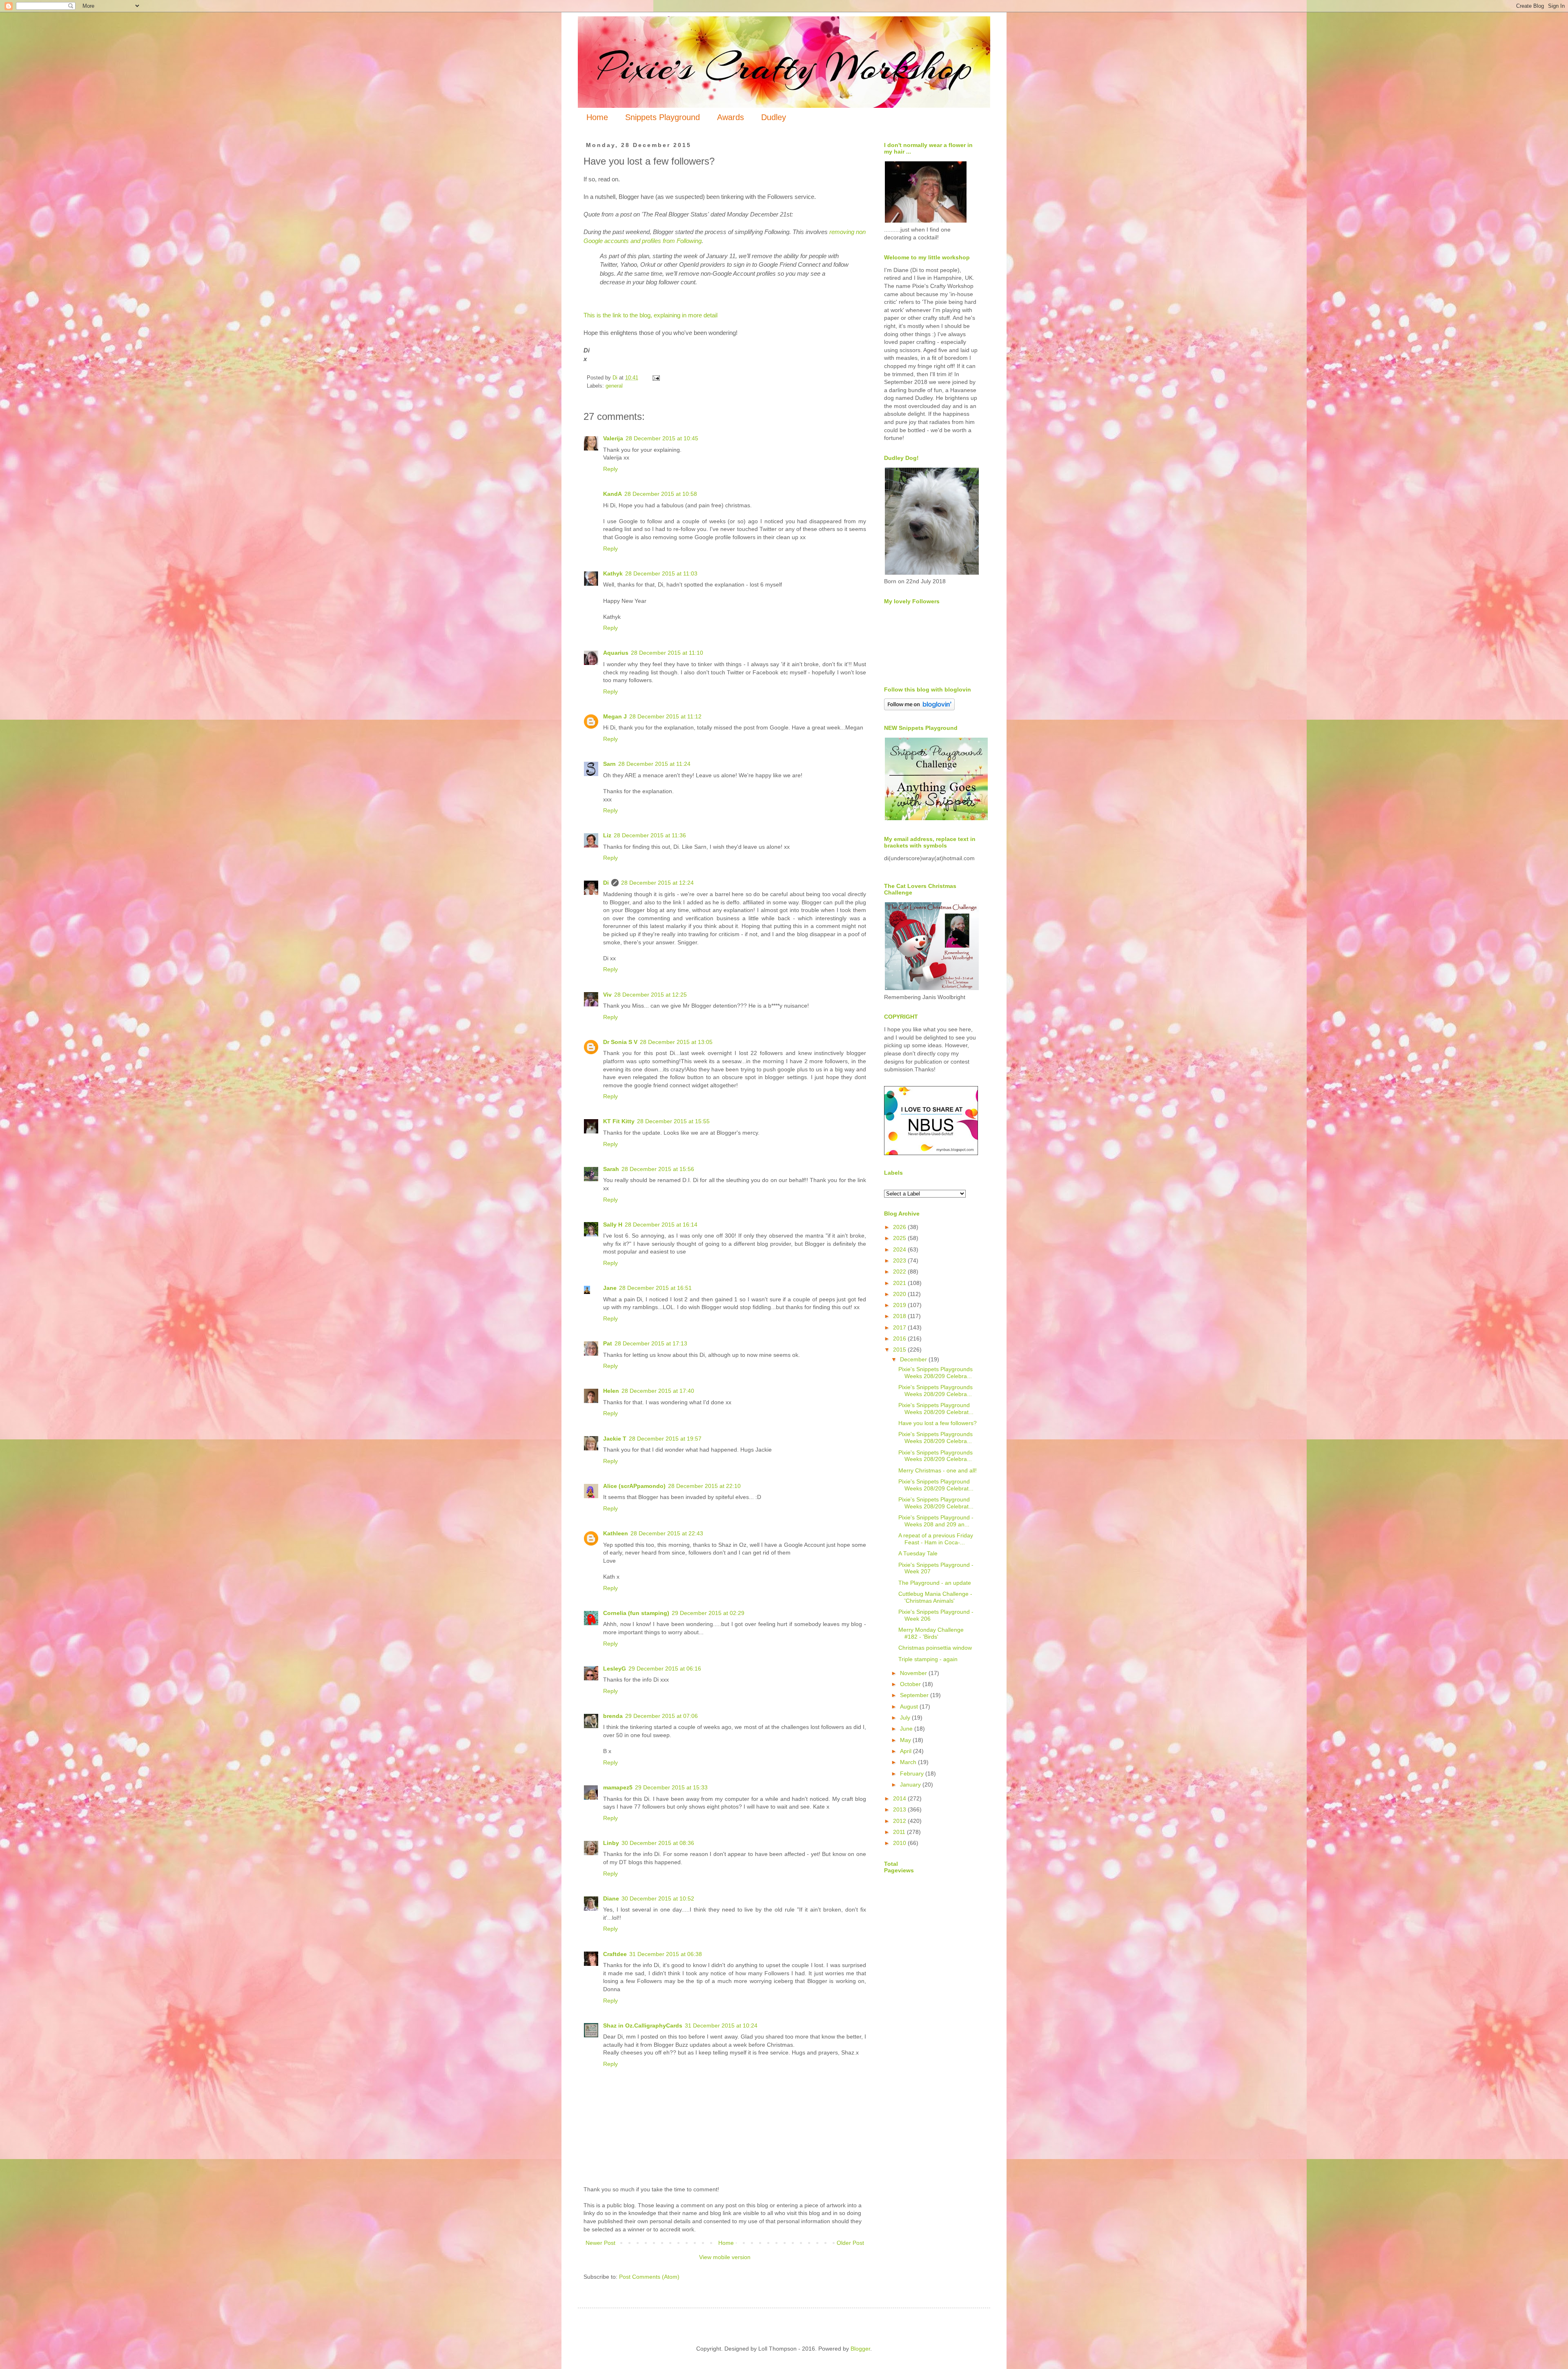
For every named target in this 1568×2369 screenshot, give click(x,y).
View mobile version (725, 2257)
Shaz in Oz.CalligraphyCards (643, 2025)
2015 (900, 1350)
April (906, 1751)
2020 (900, 1294)
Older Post (850, 2243)
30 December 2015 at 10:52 (658, 1898)
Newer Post (600, 2243)
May (906, 1740)
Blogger (860, 2349)
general (614, 386)
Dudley (774, 117)
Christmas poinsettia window (935, 1648)
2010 (900, 1843)
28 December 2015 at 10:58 (661, 494)
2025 (900, 1238)
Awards (731, 117)
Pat (608, 1343)
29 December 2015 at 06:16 (665, 1669)
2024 (900, 1249)
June (907, 1729)
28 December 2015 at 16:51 (655, 1288)
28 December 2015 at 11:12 (665, 716)
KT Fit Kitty (619, 1121)
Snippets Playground (663, 117)
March (909, 1762)
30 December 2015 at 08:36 (658, 1843)
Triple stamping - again (928, 1659)
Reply (610, 469)
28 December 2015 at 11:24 (654, 764)
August (910, 1706)
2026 (900, 1227)
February (913, 1773)
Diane (611, 1898)
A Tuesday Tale (918, 1553)
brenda (613, 1716)
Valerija (613, 438)
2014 (900, 1798)
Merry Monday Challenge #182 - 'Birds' (931, 1633)
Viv (607, 995)
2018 (900, 1316)
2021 (900, 1283)
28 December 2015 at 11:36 (650, 835)
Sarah (611, 1169)
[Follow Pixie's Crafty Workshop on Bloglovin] (919, 708)
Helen (611, 1391)
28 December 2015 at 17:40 (658, 1391)
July (906, 1718)
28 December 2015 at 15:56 (658, 1169)
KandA (612, 494)
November (914, 1673)
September (915, 1695)
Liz (607, 835)
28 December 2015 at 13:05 (676, 1042)
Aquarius (616, 653)
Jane (610, 1288)
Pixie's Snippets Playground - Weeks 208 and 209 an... (936, 1521)
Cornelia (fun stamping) (636, 1613)
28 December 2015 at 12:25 (650, 995)
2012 (900, 1821)
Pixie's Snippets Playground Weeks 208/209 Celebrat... (936, 1409)
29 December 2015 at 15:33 (671, 1787)
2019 (900, 1305)
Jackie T (615, 1439)
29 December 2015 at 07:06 (661, 1716)
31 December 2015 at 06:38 (666, 1954)
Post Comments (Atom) (649, 2277)
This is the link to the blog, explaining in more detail (650, 315)
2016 (900, 1338)
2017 (900, 1327)
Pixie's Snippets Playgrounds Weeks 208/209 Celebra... (935, 1373)
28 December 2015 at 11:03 (661, 573)
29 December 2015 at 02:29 (708, 1613)
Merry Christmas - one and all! (938, 1470)
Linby (611, 1843)
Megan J (615, 716)
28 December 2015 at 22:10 (704, 1486)
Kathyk (613, 573)
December (914, 1359)
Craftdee (615, 1954)
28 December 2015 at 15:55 (673, 1121)
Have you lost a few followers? (938, 1423)
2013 (900, 1809)
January (911, 1785)
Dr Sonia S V (620, 1042)
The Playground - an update (935, 1583)
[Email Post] (656, 378)
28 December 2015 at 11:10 (667, 653)
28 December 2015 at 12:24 (657, 883)
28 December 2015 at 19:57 (665, 1439)
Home (597, 117)
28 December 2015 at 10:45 (662, 438)
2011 (900, 1832)
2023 (900, 1260)
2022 (900, 1271)
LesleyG (615, 1669)
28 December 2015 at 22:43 (667, 1533)
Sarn (609, 764)
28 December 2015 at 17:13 (651, 1343)
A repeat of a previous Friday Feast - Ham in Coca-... (936, 1539)
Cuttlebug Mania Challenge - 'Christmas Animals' (935, 1597)
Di (606, 883)
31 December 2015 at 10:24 (721, 2025)
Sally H (613, 1225)
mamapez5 (618, 1787)
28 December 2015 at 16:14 (661, 1225)
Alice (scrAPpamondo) (634, 1486)
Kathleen (616, 1533)
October (911, 1684)
